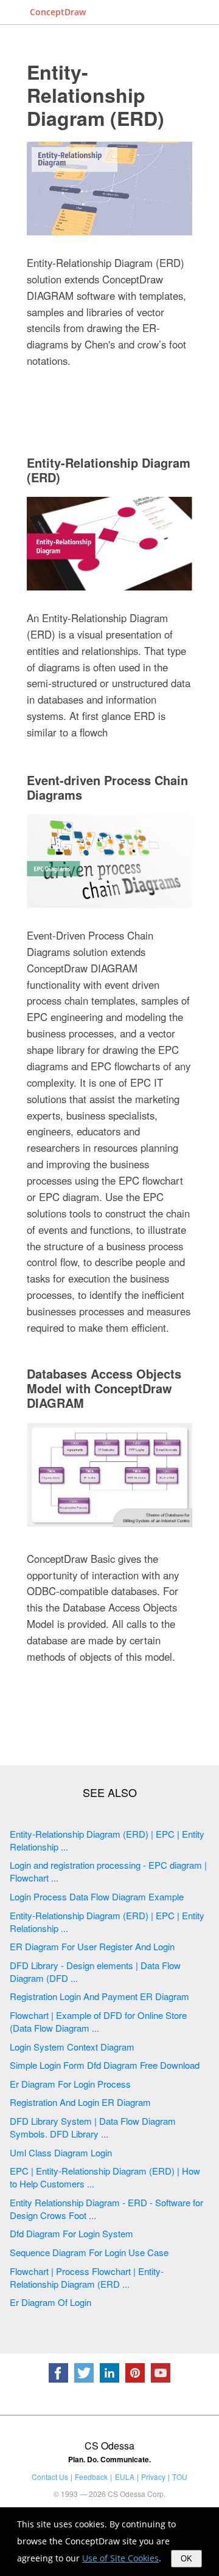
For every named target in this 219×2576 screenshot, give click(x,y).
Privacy (153, 2477)
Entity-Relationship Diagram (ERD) (96, 95)
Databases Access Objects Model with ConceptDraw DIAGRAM (104, 1388)
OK (186, 2559)
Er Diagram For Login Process (70, 2084)
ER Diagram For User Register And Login (92, 1946)
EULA (125, 2477)
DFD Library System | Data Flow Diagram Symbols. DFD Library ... (93, 2127)
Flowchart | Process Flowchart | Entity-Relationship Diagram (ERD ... (87, 2277)
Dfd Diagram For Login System (71, 2233)
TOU (180, 2477)
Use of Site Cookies (120, 2558)
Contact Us (50, 2477)
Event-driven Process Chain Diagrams (107, 787)
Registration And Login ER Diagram (80, 2102)
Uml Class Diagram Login (61, 2152)
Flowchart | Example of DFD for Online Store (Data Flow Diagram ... (98, 2021)
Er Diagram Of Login (50, 2302)
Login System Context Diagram (72, 2047)
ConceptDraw (58, 12)
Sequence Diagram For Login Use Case (89, 2252)
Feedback (91, 2477)
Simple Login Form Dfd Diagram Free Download (105, 2065)
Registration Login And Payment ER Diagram (99, 1996)
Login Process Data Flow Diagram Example (97, 1896)
